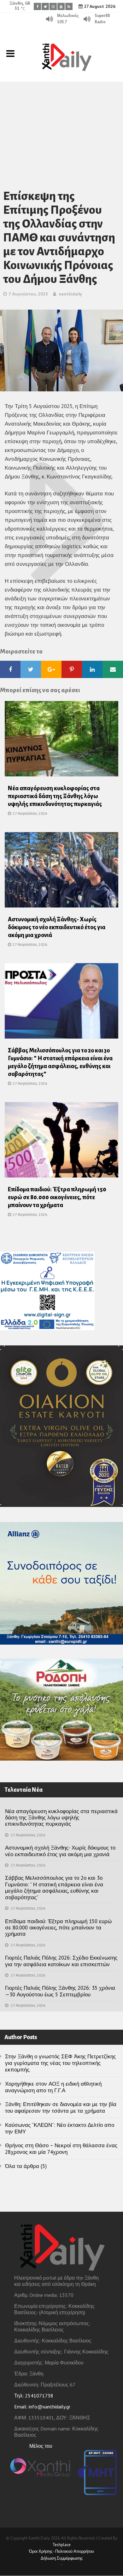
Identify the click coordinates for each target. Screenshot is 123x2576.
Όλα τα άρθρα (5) (26, 2166)
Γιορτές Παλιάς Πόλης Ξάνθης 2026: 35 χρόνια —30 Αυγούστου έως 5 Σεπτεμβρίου (60, 1991)
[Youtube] (61, 6)
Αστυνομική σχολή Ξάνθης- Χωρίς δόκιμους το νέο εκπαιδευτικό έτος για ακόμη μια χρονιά (57, 927)
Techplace (61, 2545)
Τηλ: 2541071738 (34, 2396)
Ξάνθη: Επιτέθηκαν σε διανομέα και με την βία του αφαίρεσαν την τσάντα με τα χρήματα (61, 2107)
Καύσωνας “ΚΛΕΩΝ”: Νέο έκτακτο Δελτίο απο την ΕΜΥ (60, 2128)
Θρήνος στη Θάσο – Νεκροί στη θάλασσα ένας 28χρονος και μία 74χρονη (61, 2149)
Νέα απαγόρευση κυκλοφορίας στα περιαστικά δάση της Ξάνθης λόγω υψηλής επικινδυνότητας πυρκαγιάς (55, 796)
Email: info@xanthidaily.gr (42, 2407)
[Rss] (69, 6)
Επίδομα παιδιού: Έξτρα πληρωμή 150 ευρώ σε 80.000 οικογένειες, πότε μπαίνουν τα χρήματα (57, 1197)
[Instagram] (53, 6)
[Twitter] (45, 6)
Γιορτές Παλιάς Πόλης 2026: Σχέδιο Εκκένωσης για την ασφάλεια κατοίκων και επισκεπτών (61, 1961)
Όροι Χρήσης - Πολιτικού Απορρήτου (61, 2551)
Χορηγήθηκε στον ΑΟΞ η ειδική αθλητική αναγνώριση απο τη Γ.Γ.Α (53, 2087)
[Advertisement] (61, 127)
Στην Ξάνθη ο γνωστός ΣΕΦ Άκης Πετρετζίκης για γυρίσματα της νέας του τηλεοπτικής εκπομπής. (60, 2063)
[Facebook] (37, 6)
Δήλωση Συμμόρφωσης (62, 2558)
